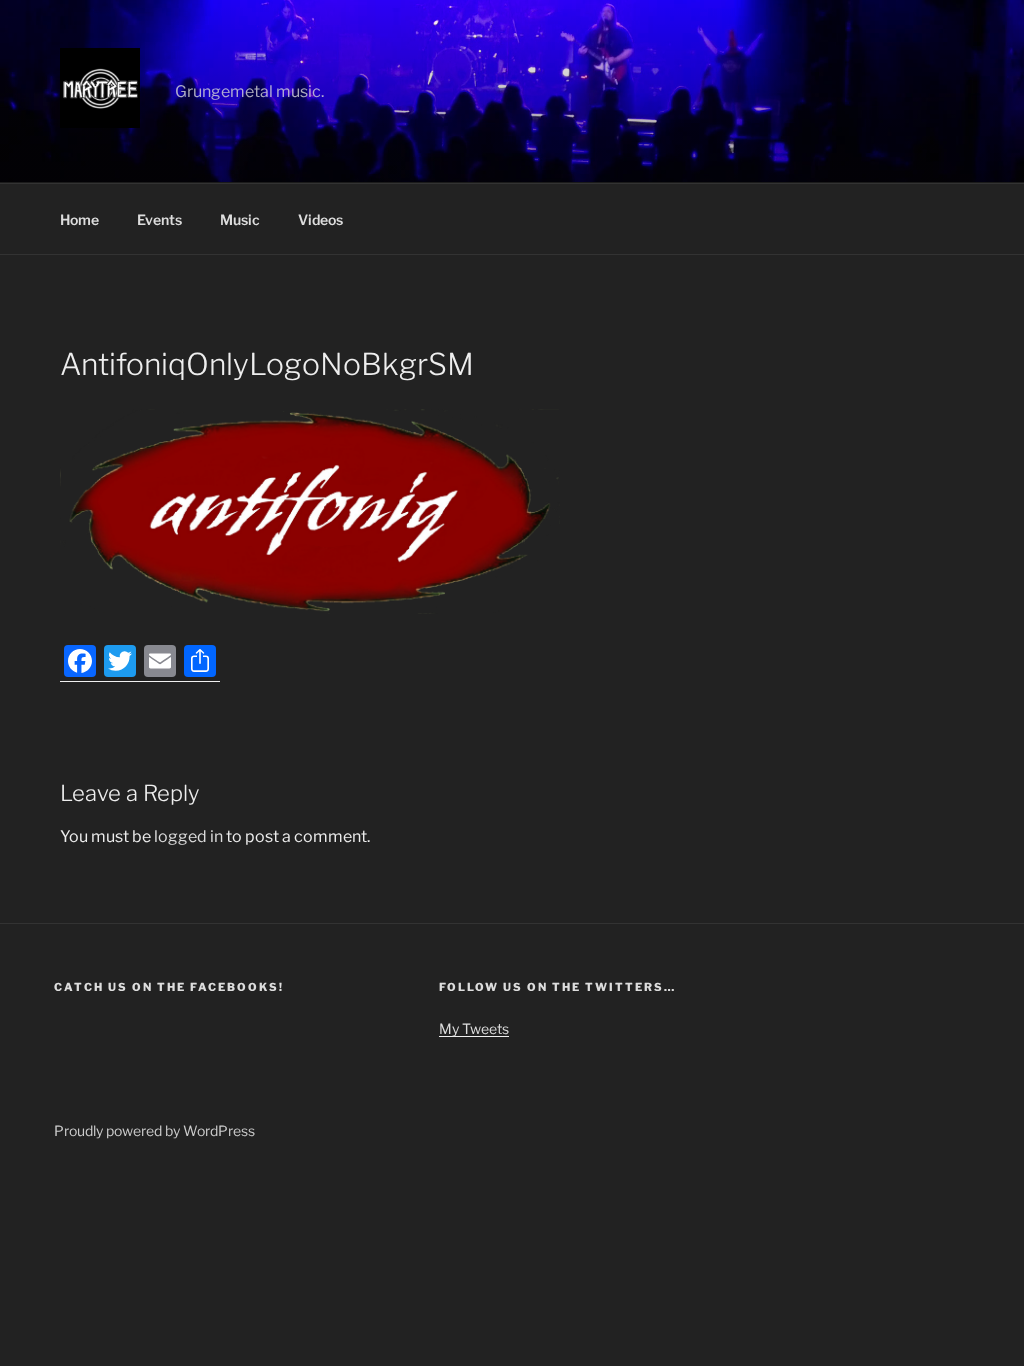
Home (79, 219)
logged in (188, 836)
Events (159, 219)
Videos (320, 219)
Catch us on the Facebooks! (169, 987)
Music (240, 219)
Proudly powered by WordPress (154, 1130)
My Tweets (474, 1028)
